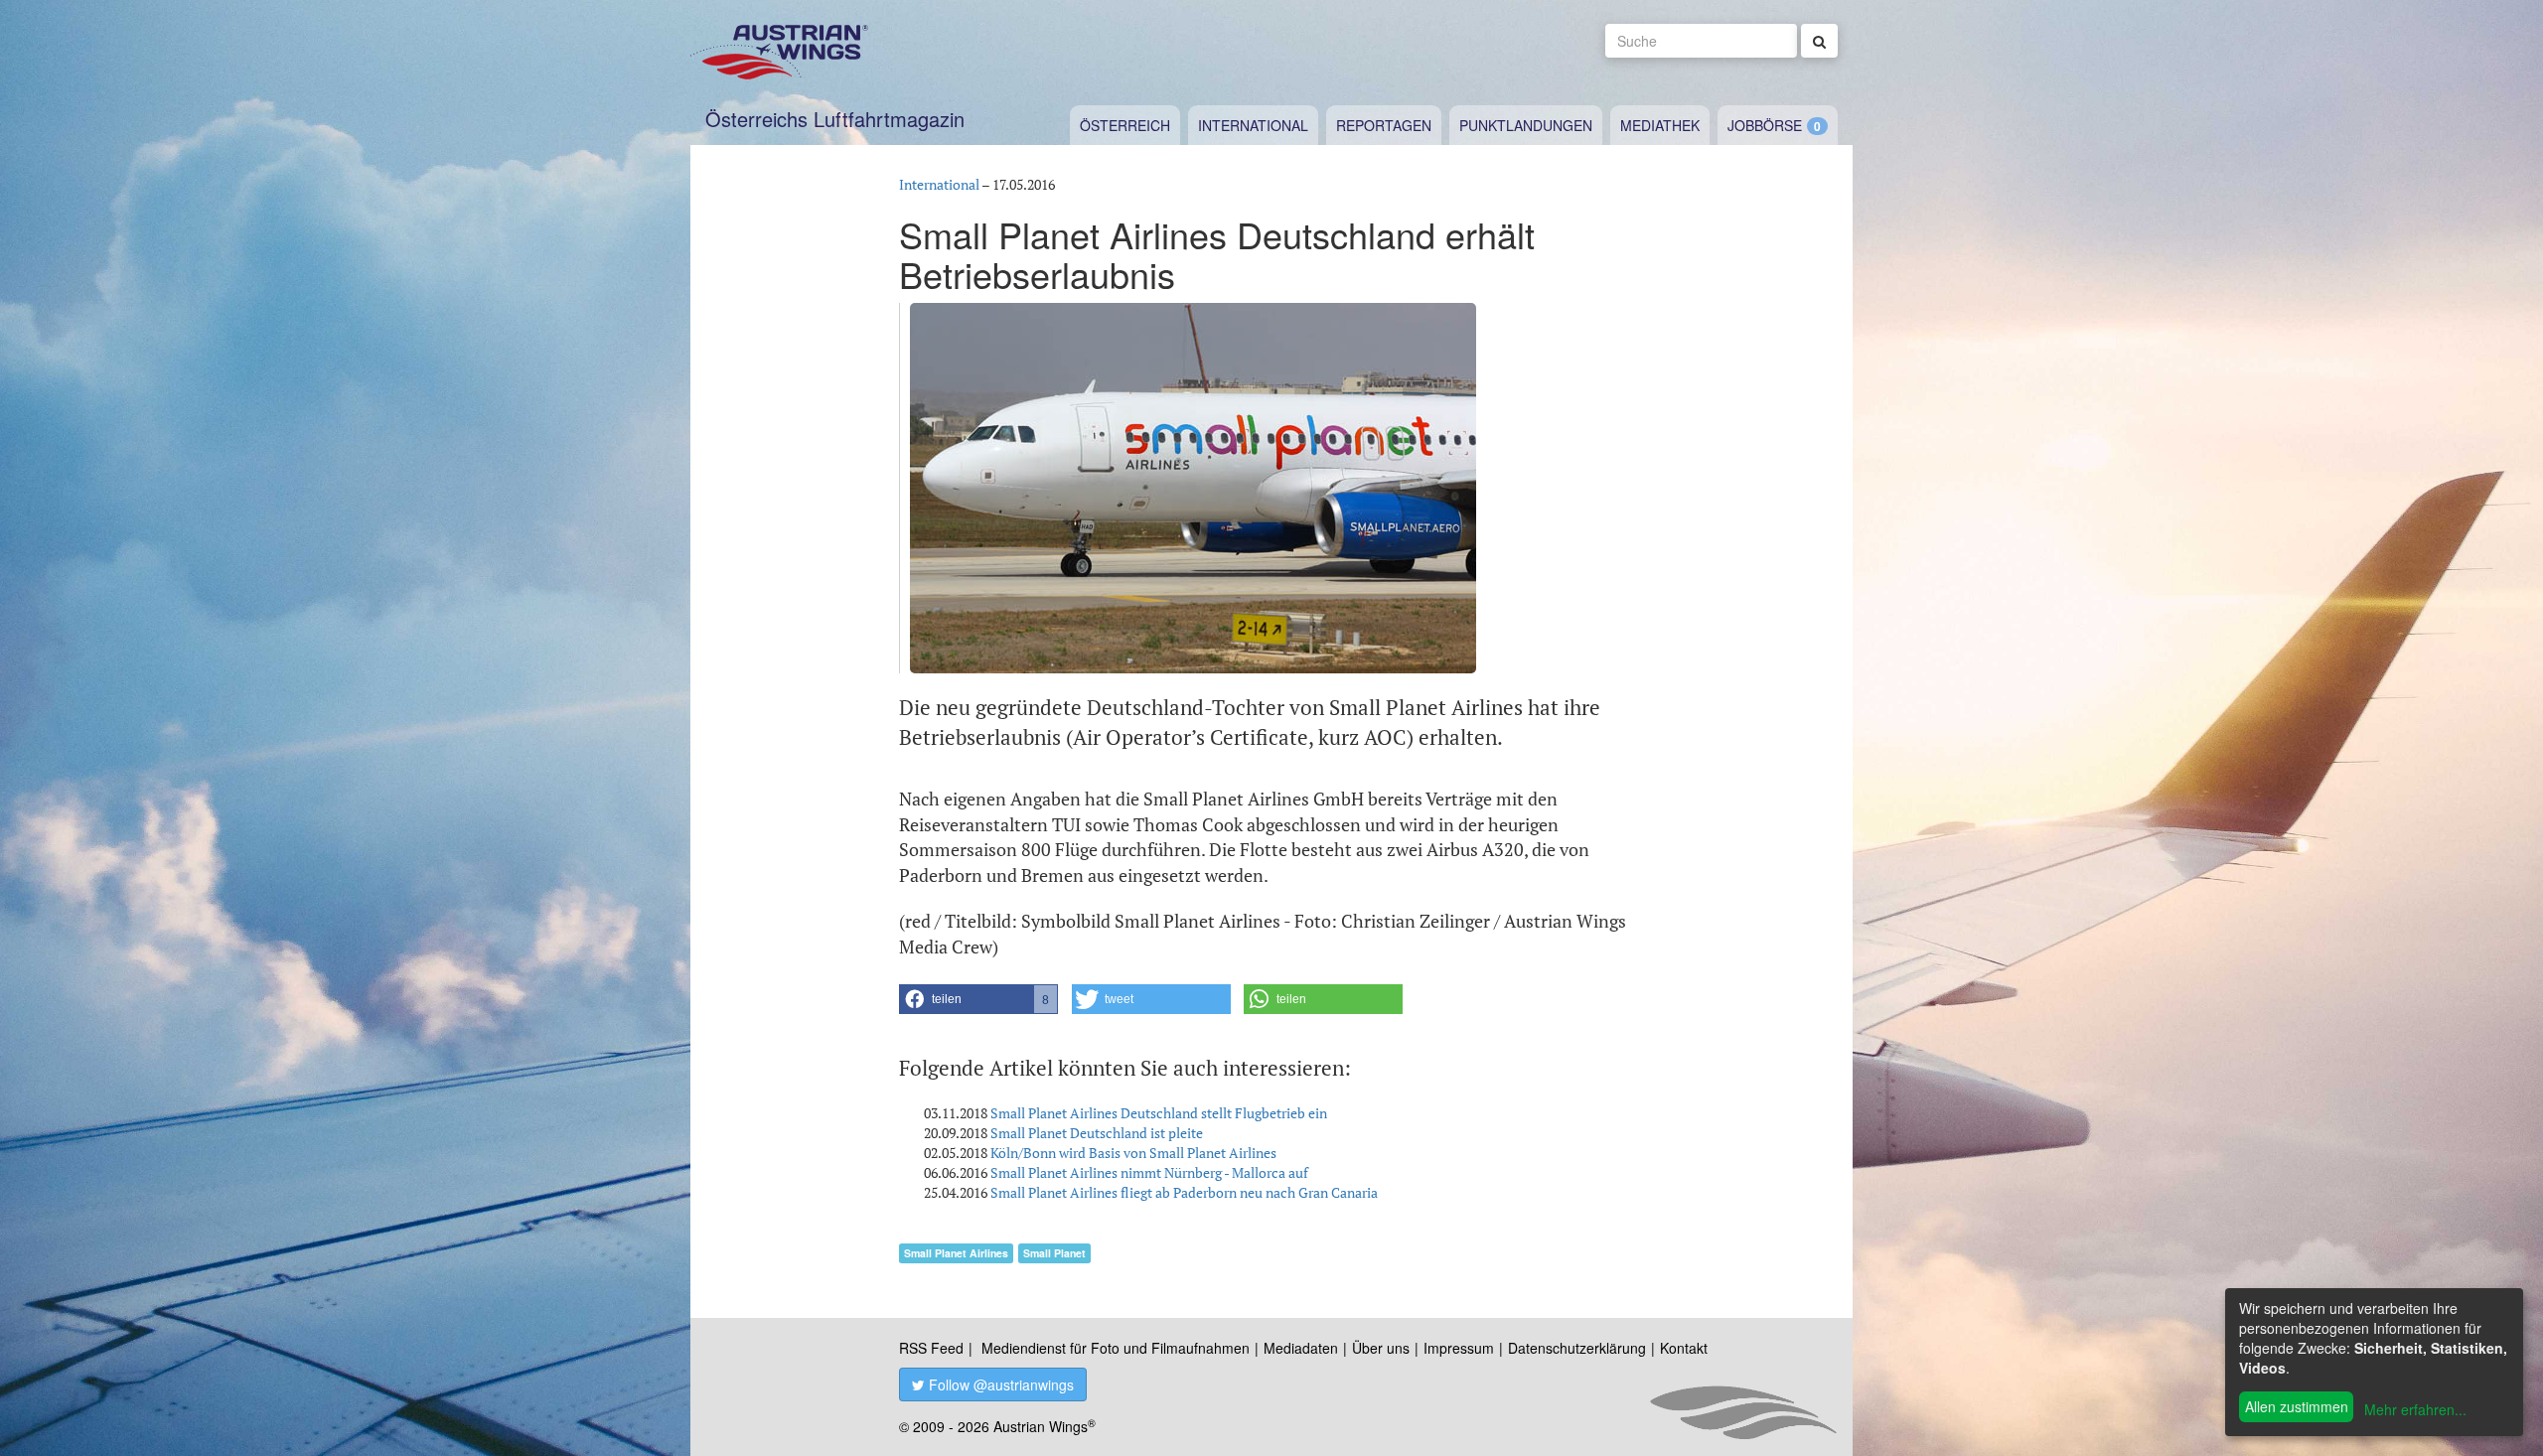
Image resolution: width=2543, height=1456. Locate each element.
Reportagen (1384, 125)
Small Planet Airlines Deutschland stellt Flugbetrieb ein (1159, 1113)
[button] (978, 999)
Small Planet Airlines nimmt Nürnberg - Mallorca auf (1149, 1172)
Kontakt (1684, 1348)
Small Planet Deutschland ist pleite (1097, 1133)
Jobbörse (1765, 125)
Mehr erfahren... (2415, 1409)
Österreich (1125, 125)
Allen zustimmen (2297, 1406)
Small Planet (1054, 1253)
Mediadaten (1301, 1348)
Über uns (1381, 1348)
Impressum (1459, 1348)
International (1253, 125)
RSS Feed (931, 1348)
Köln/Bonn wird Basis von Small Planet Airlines (1133, 1153)
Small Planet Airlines (956, 1253)
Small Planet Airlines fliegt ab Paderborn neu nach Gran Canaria (1184, 1192)
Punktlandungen (1526, 125)
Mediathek (1660, 125)
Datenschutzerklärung (1577, 1348)
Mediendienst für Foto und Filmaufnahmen (1116, 1348)
